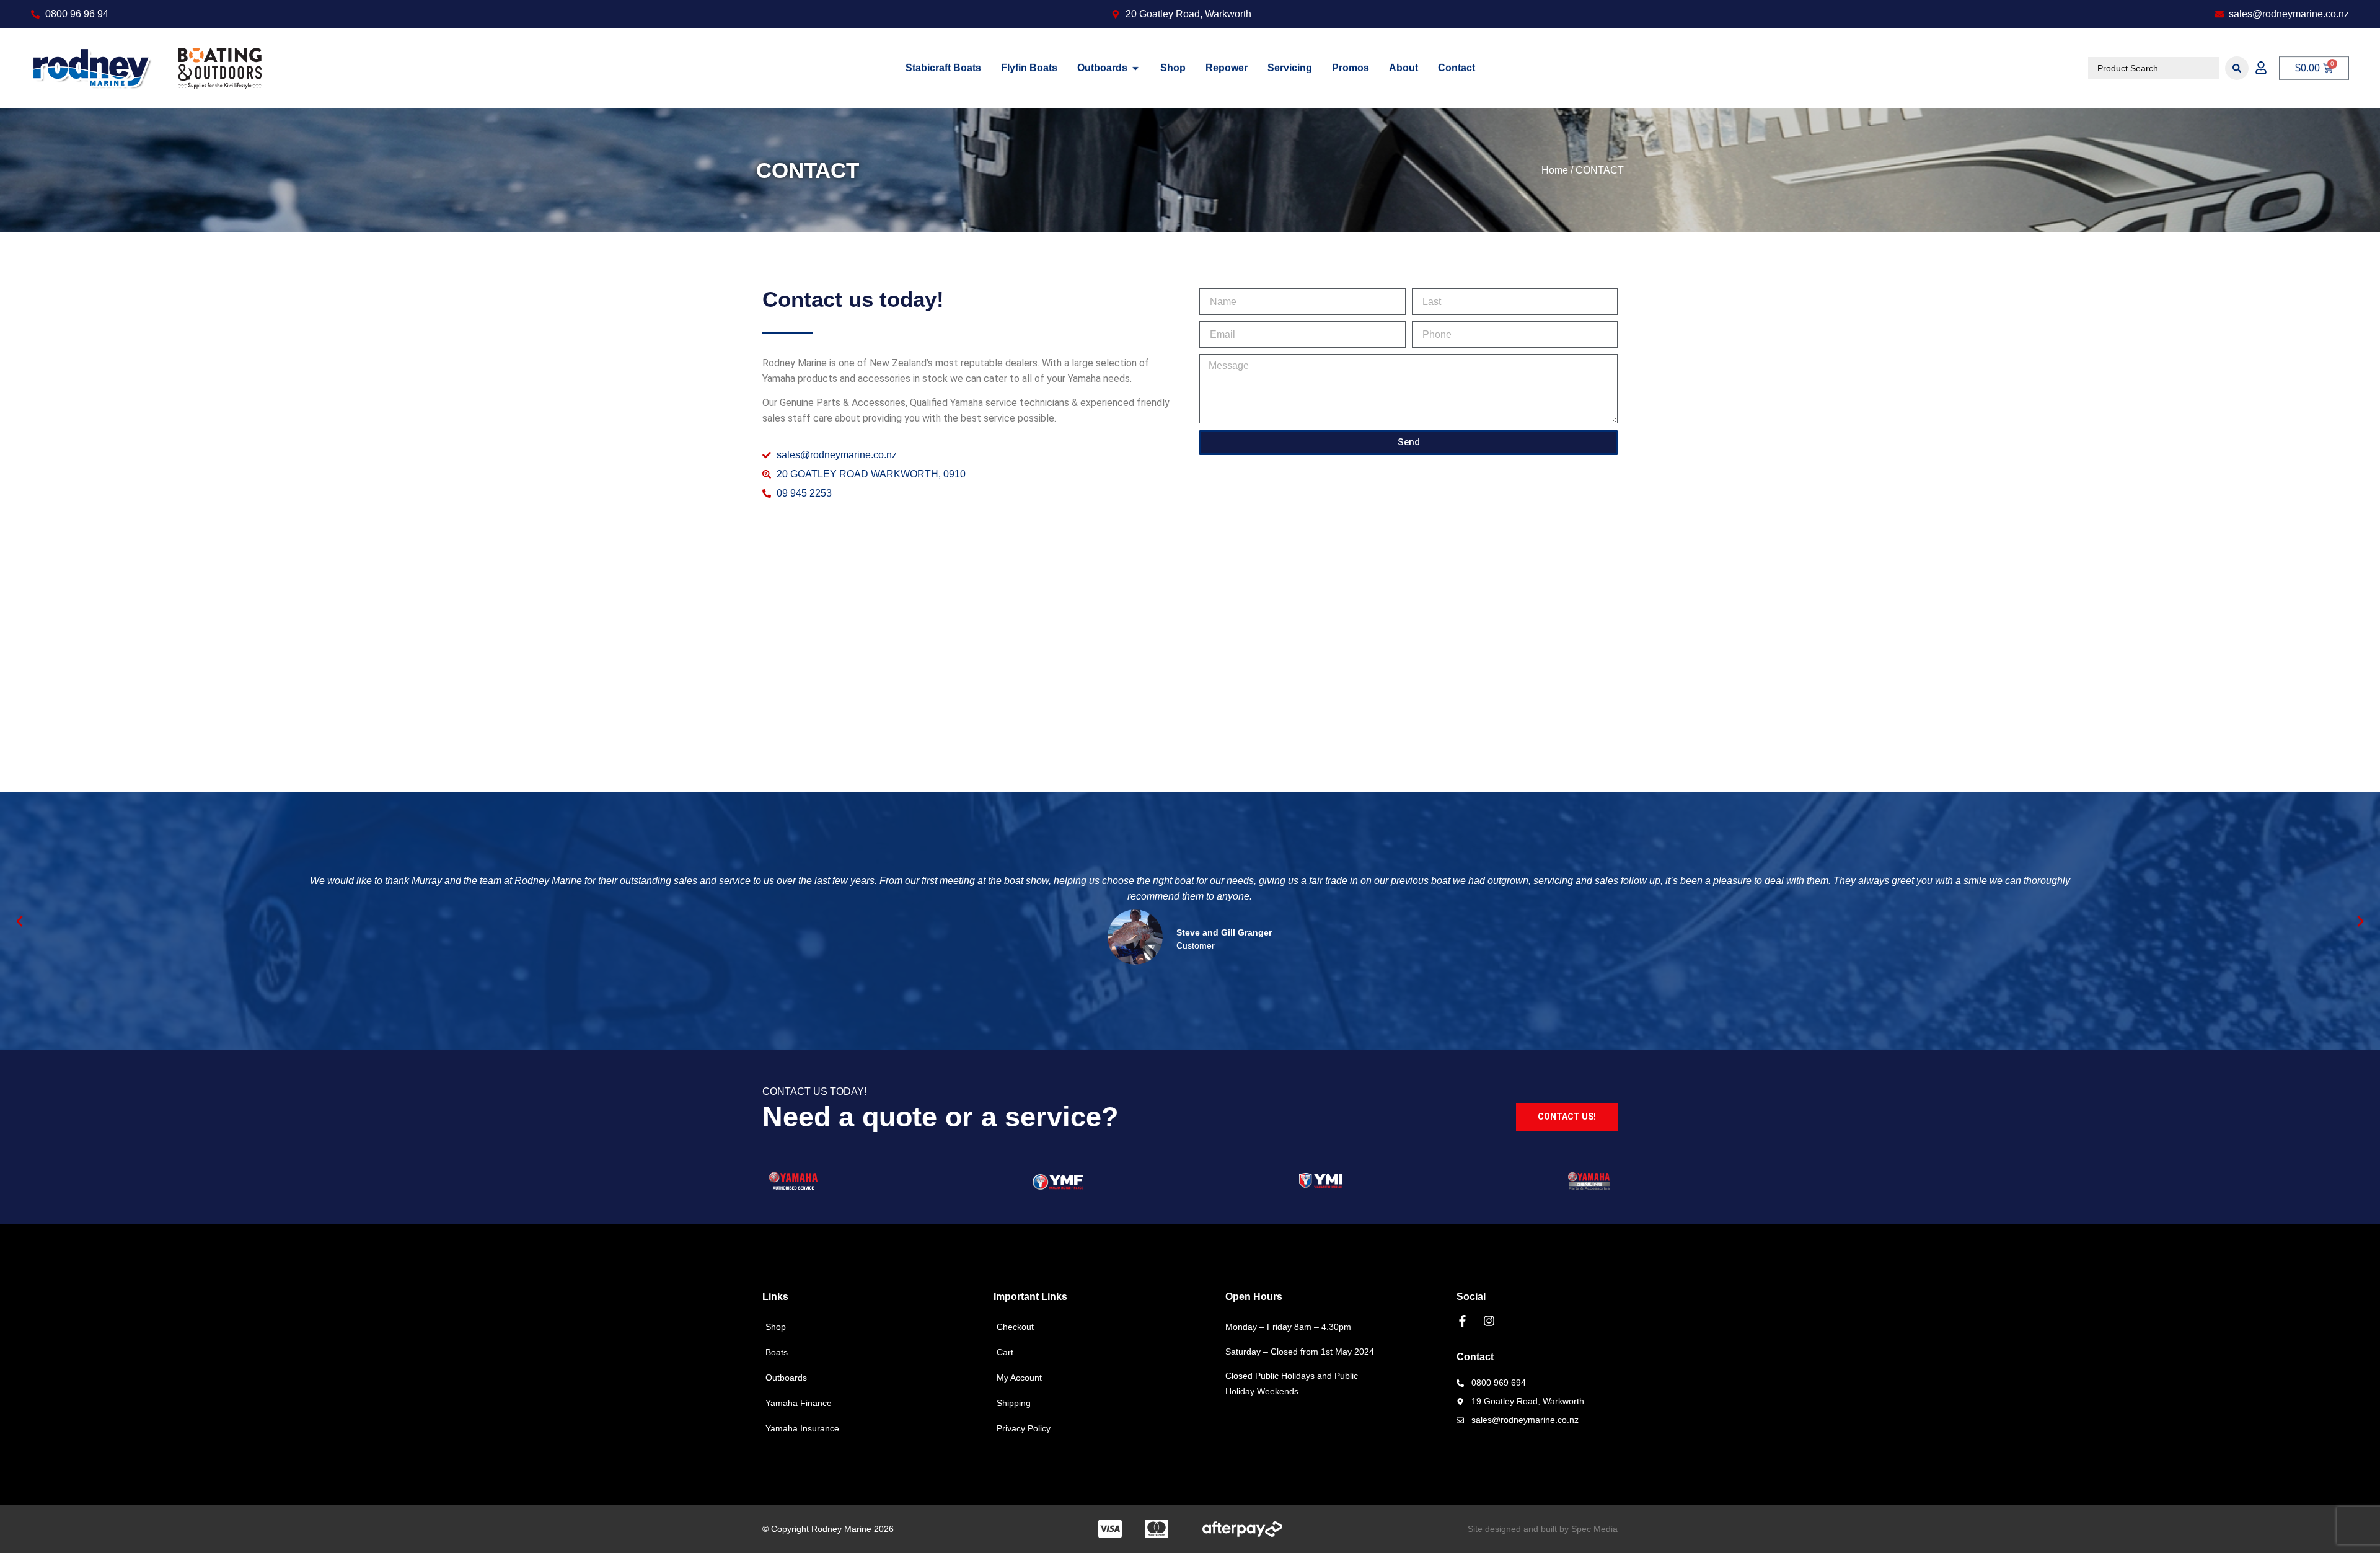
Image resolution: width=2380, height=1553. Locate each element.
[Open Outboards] (1135, 68)
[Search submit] (2237, 68)
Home (1555, 170)
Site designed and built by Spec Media (1543, 1529)
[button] (20, 921)
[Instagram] (1489, 1321)
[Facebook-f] (1462, 1321)
